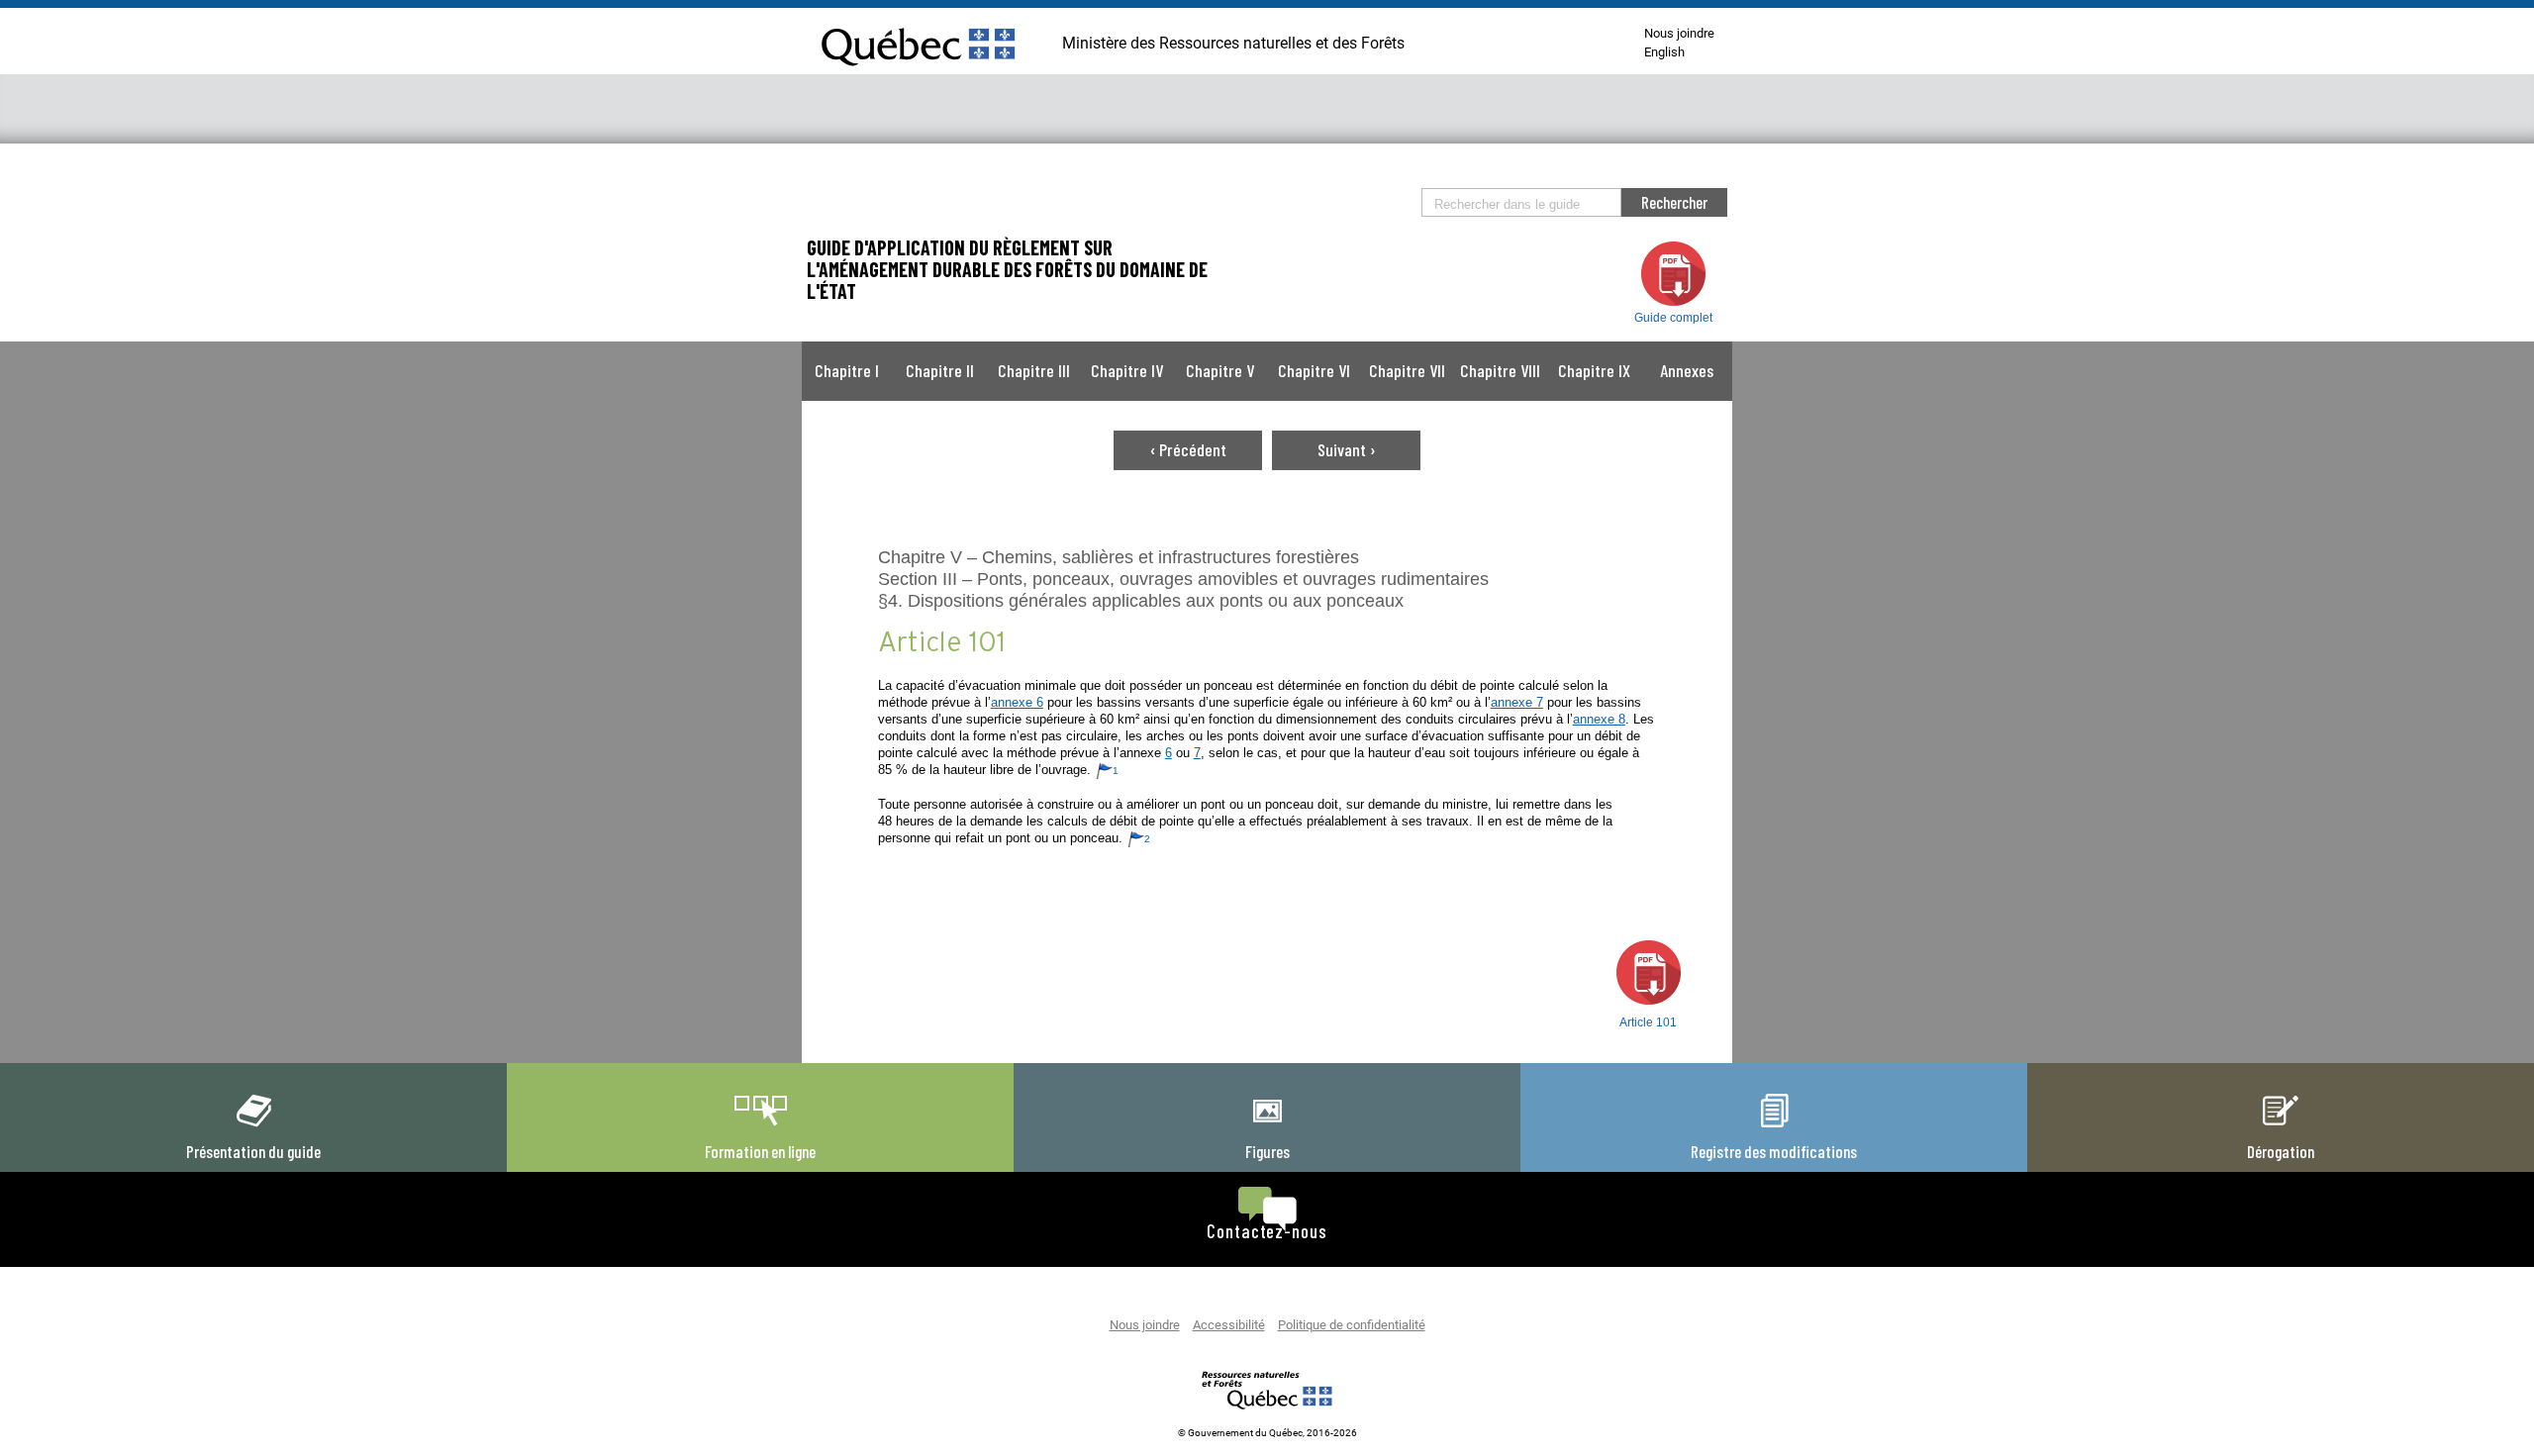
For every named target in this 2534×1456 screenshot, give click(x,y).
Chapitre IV (1127, 370)
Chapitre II (940, 370)
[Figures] (1267, 1127)
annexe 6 (1017, 702)
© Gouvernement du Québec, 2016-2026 (1267, 1433)
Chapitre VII (1407, 370)
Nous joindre (1679, 34)
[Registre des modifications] (1774, 1127)
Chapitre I (847, 370)
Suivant (1347, 449)
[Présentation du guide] (253, 1127)
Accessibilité (1229, 1326)
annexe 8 (1599, 719)
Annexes (1687, 370)
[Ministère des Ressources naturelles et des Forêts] (1267, 1390)
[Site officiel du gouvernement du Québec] (918, 74)
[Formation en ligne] (760, 1127)
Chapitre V (1220, 370)
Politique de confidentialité (1352, 1326)
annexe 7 (1517, 702)
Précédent (1188, 449)
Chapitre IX (1594, 370)
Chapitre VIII (1500, 370)
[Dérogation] (2281, 1127)
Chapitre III (1034, 370)
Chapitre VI (1314, 370)
